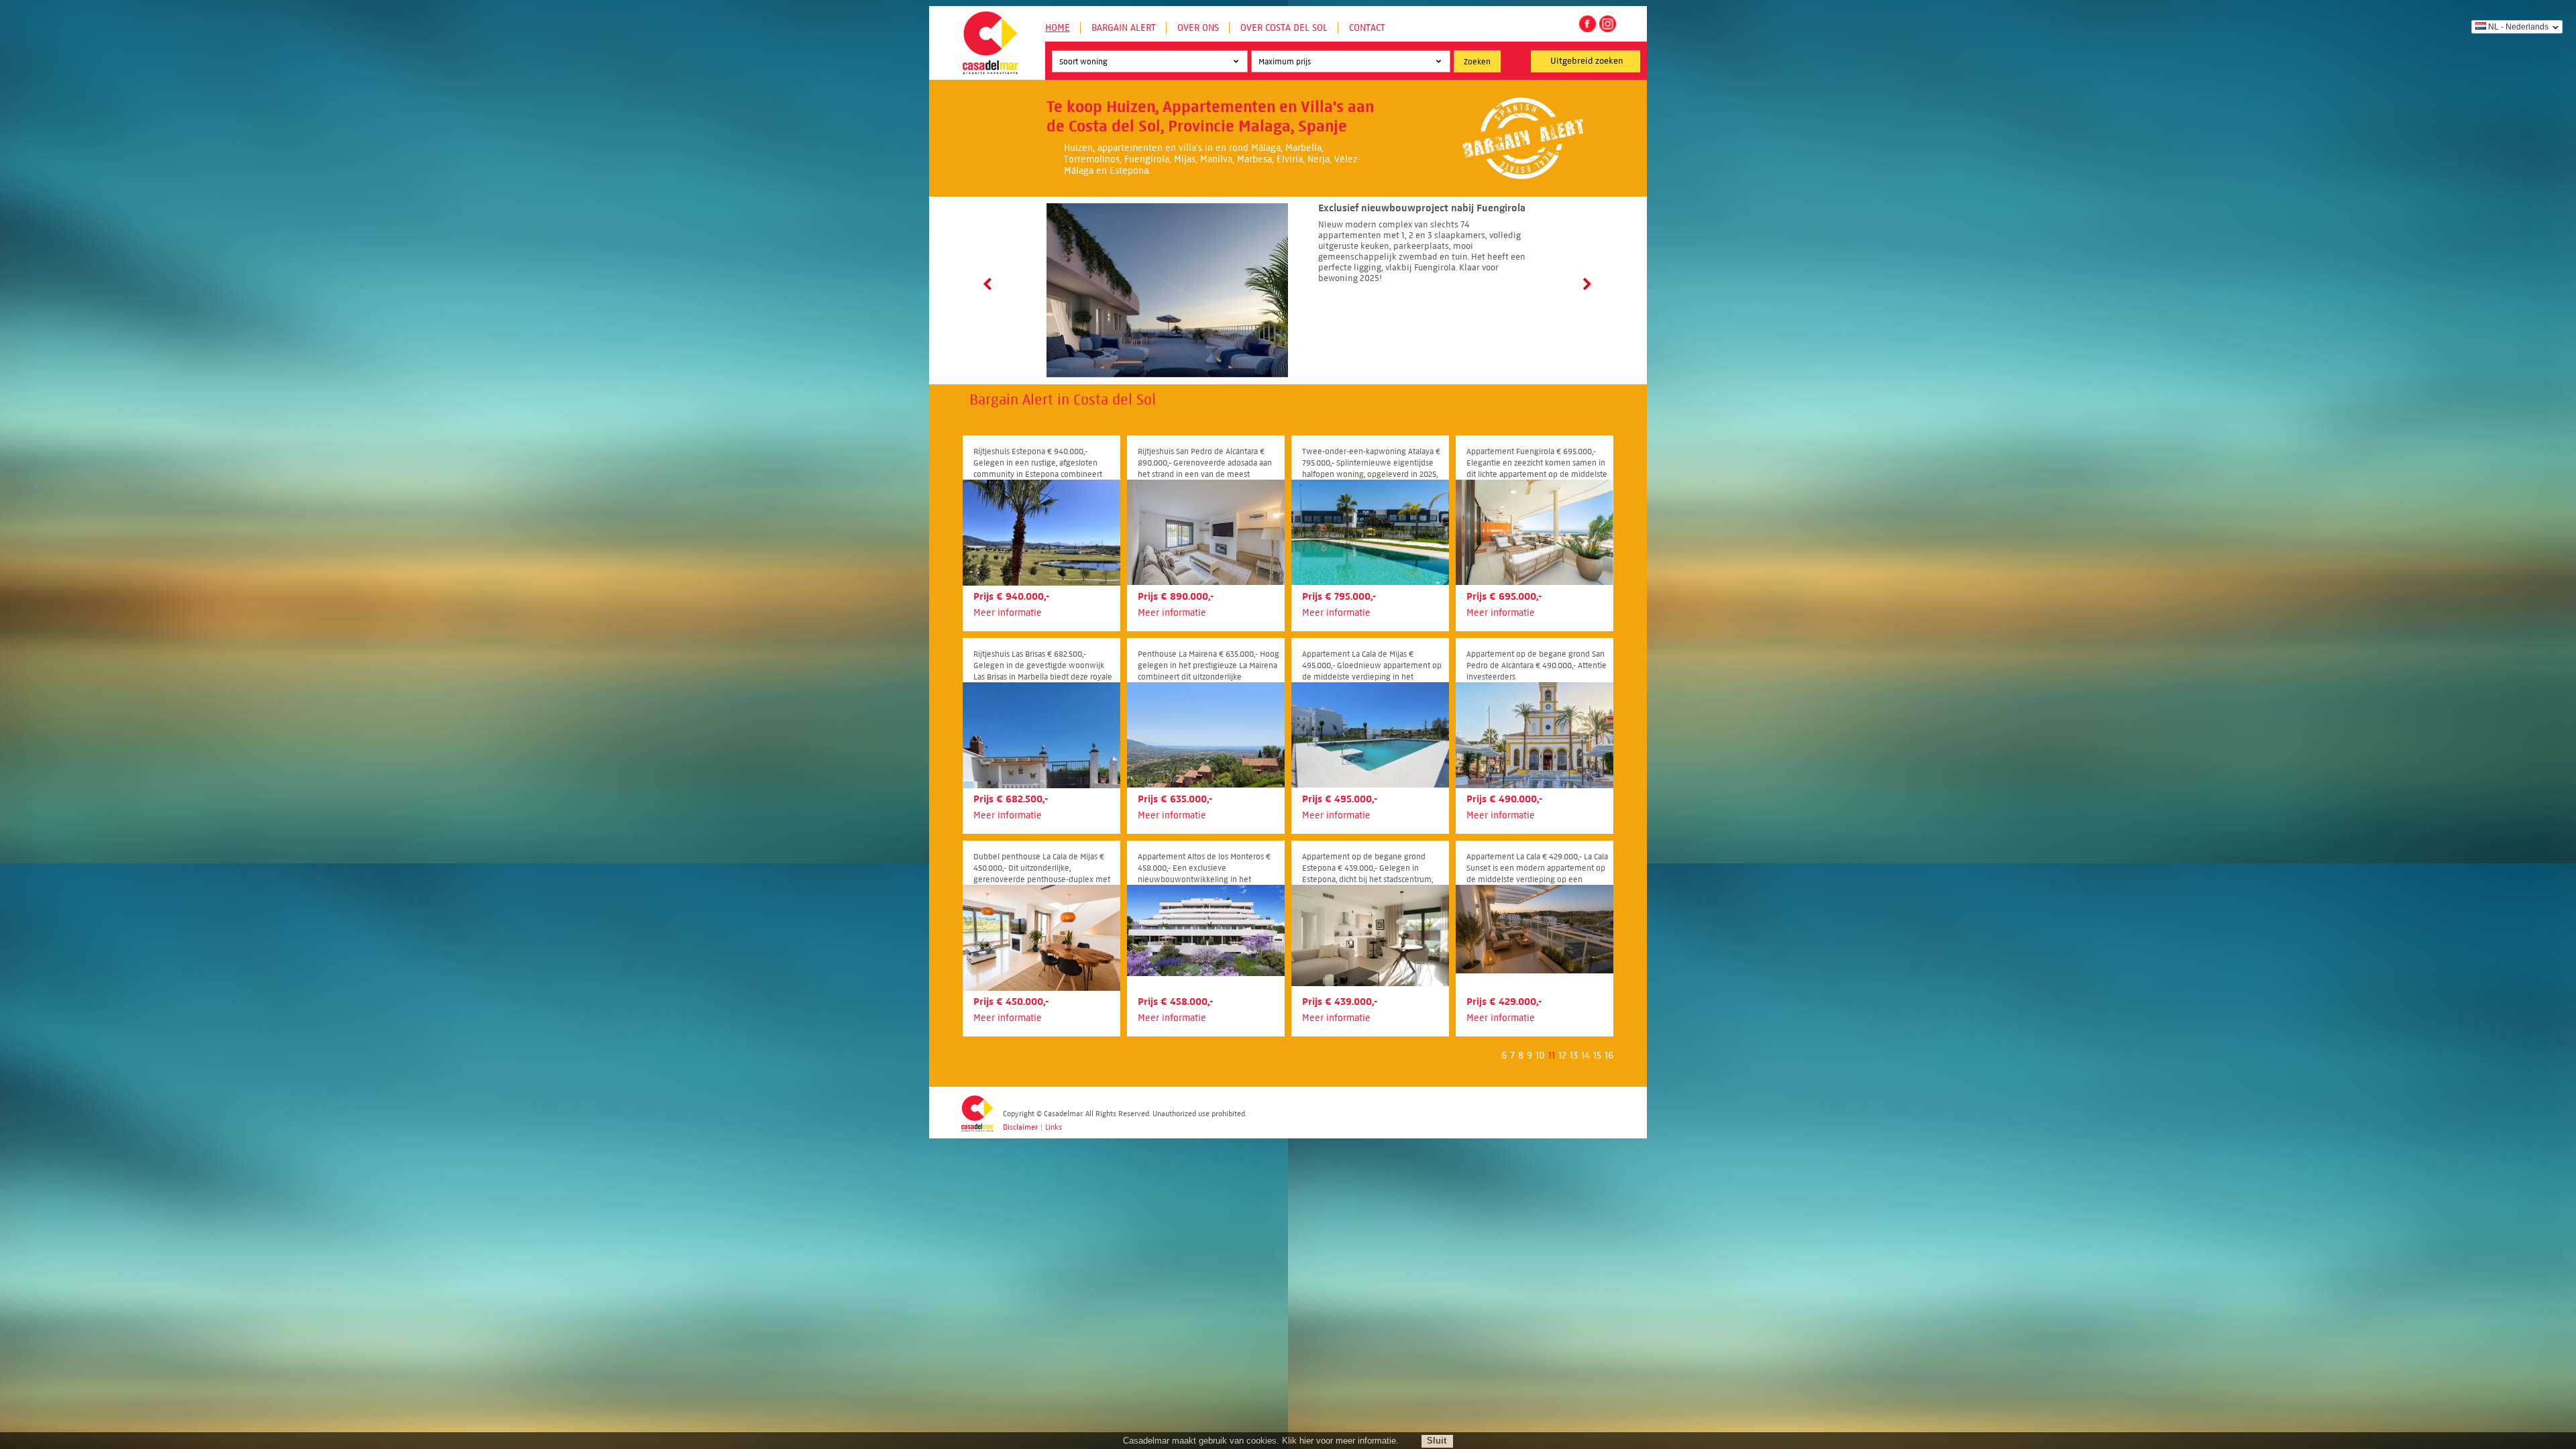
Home (1058, 28)
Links (1054, 1127)
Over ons (1198, 28)
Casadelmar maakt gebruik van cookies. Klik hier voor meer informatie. (1261, 1441)
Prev (990, 284)
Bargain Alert (1124, 28)
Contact (1367, 28)
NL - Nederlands (2518, 27)
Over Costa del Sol (1284, 28)
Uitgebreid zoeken (1587, 61)
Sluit (1437, 1441)
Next (1586, 284)
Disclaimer (1020, 1127)
